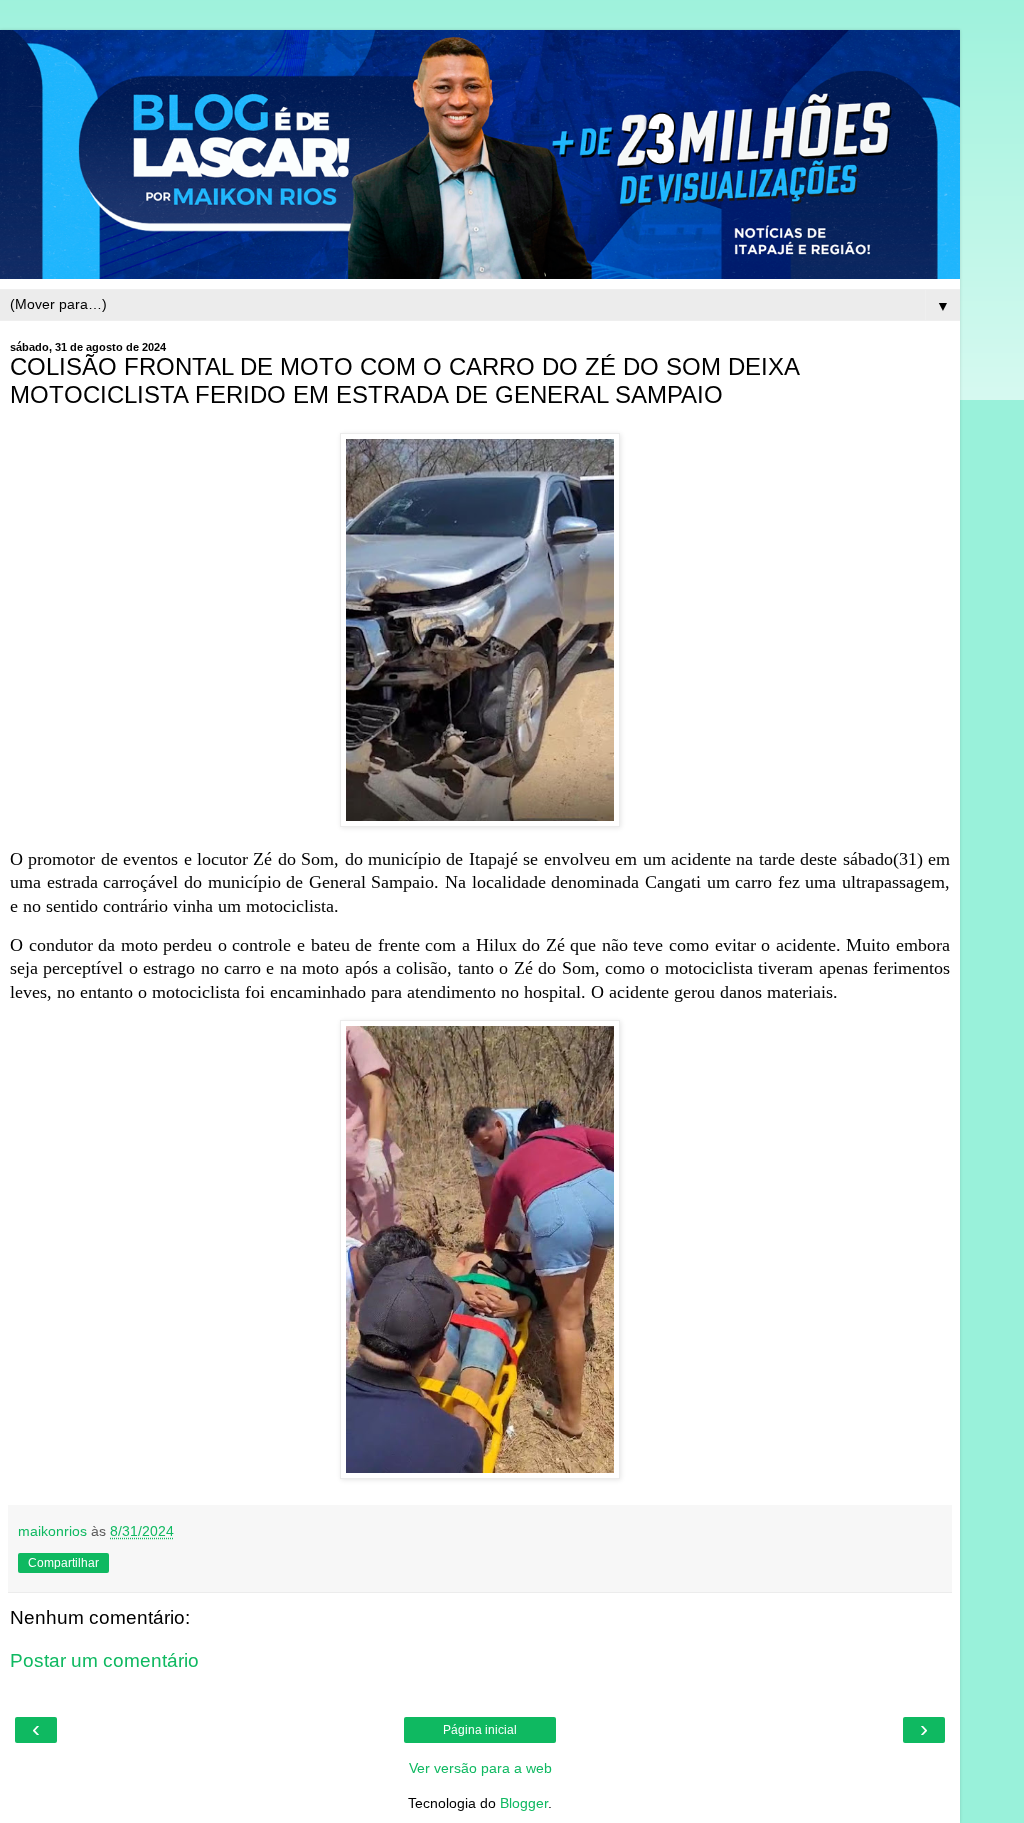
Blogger (524, 1803)
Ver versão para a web (480, 1768)
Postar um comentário (104, 1660)
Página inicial (480, 1730)
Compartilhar (63, 1563)
